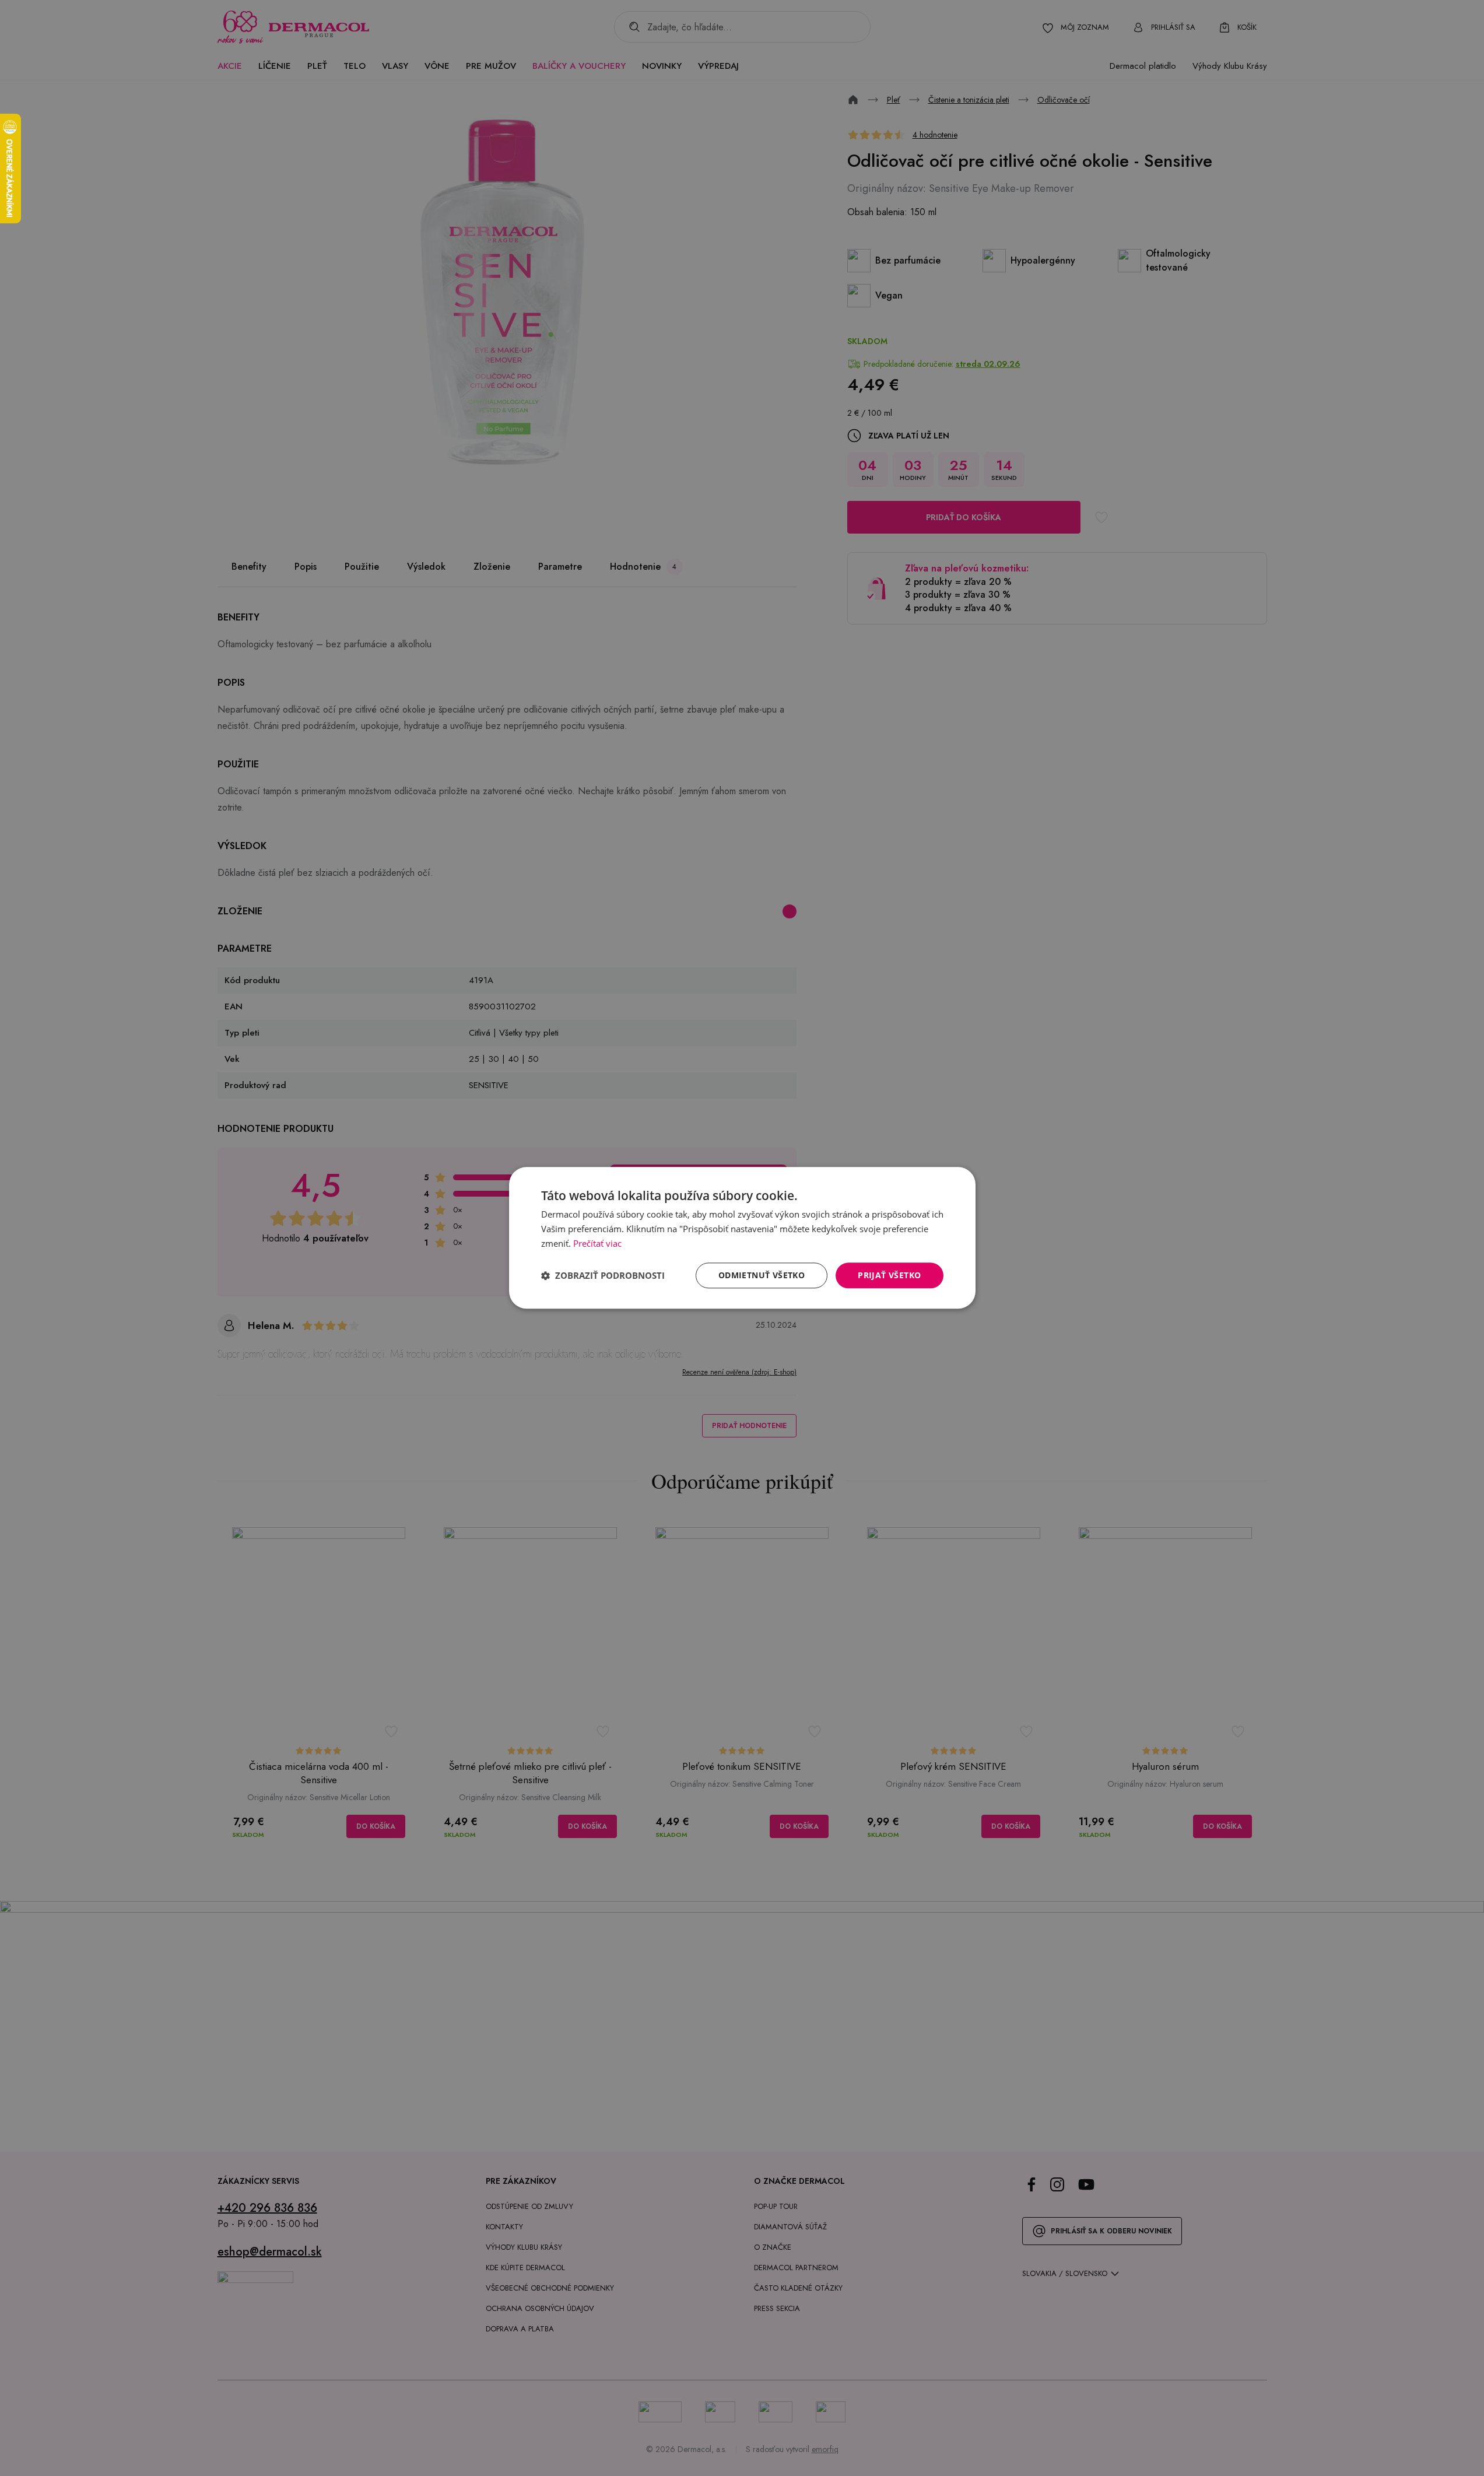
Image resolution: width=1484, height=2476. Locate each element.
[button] (603, 1275)
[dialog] (742, 1238)
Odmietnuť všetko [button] (762, 1275)
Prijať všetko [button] (889, 1275)
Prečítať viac (597, 1243)
